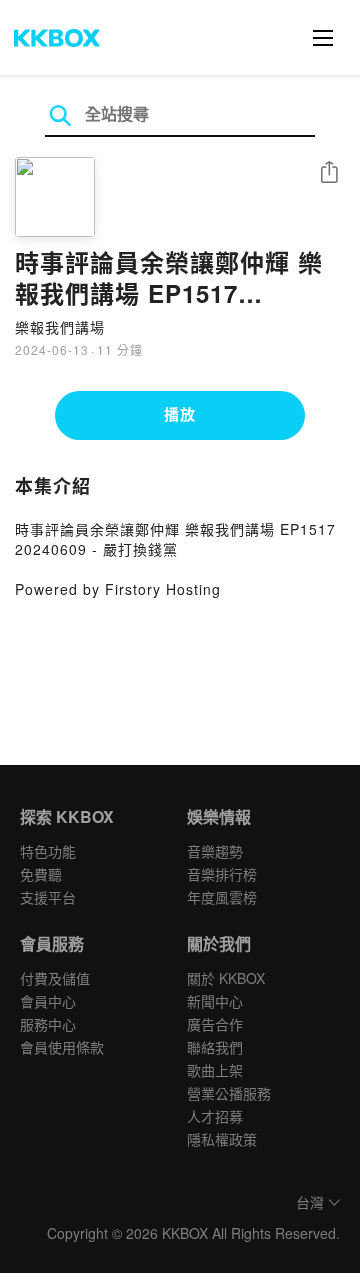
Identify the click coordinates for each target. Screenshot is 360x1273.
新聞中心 (215, 1001)
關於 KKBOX (226, 978)
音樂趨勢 (215, 851)
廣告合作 (215, 1024)
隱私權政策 (222, 1139)
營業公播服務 (229, 1093)
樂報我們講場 (60, 327)
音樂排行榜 (222, 874)
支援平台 (48, 897)
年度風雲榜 (222, 897)
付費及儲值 (55, 978)
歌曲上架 (215, 1070)
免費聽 (41, 874)
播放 (180, 414)
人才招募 (215, 1116)
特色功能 (48, 851)
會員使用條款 (62, 1047)
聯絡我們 (215, 1047)
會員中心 (48, 1001)
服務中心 (48, 1024)
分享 (329, 173)
